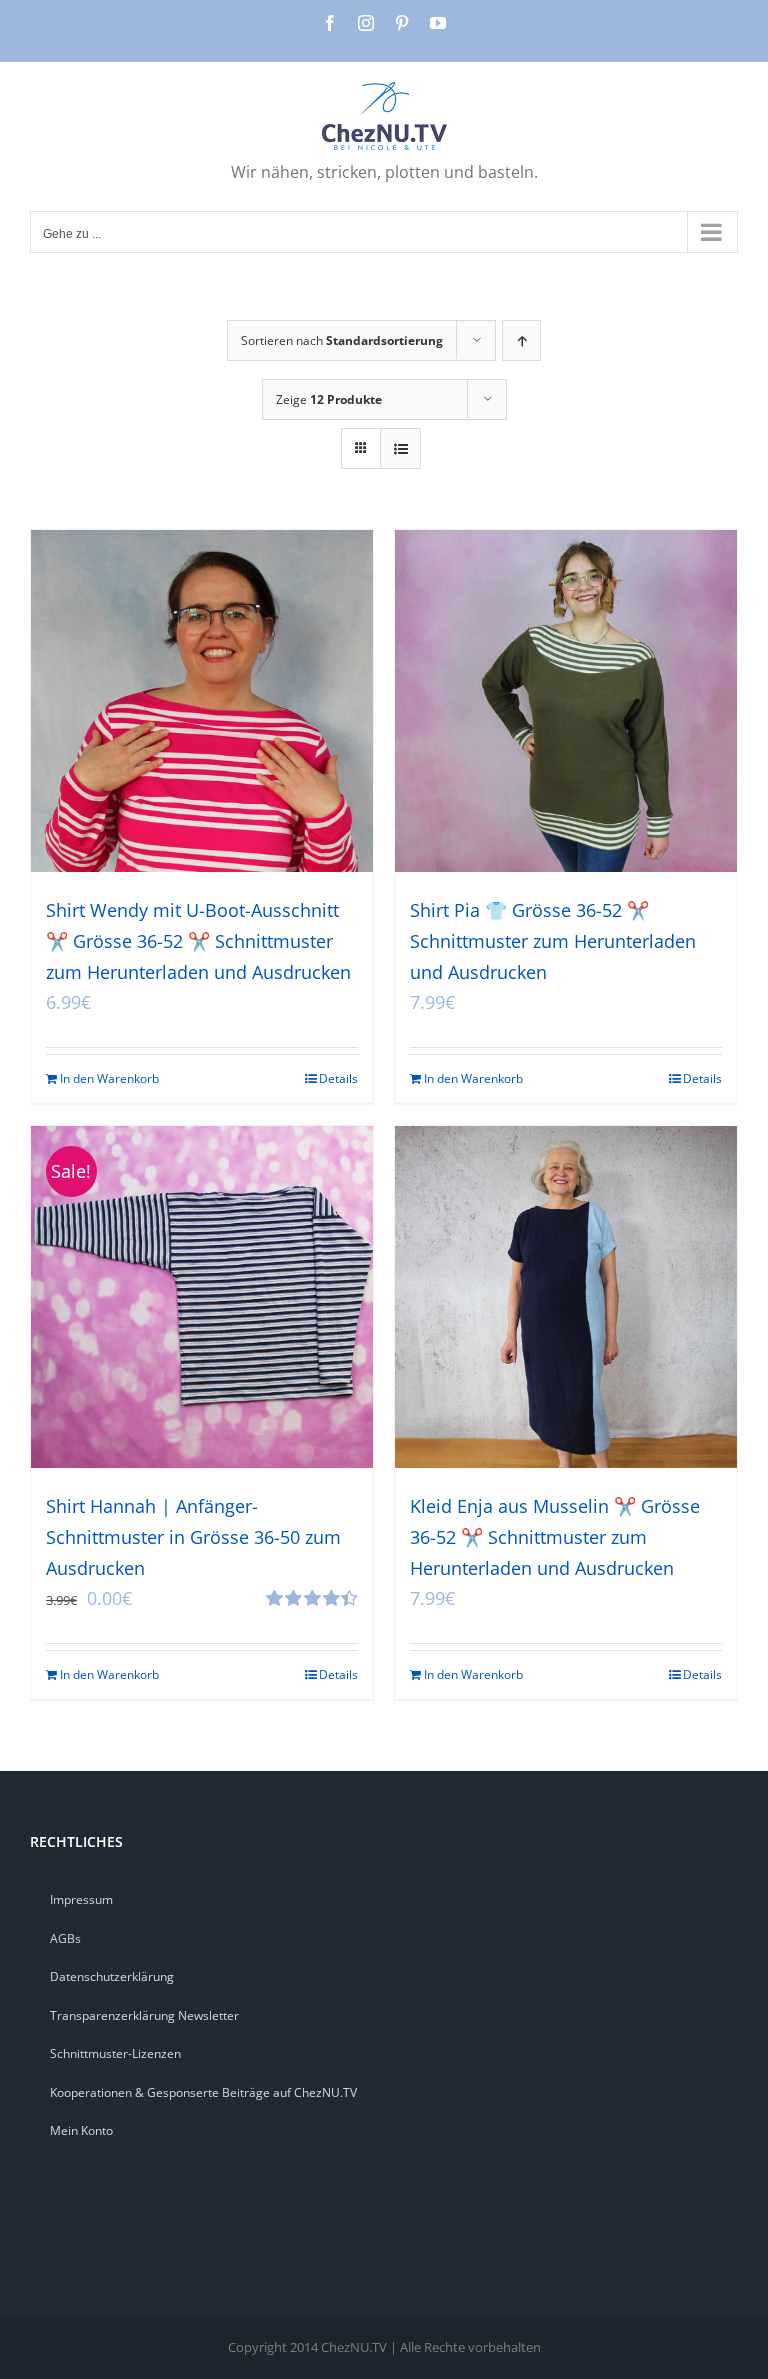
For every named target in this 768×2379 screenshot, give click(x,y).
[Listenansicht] (400, 448)
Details (338, 1078)
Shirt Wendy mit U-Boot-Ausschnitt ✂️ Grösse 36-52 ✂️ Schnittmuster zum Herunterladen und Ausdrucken (198, 941)
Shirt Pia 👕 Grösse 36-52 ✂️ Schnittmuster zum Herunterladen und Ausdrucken (553, 941)
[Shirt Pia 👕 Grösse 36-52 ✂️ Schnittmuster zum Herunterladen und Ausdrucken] (566, 701)
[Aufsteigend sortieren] (521, 340)
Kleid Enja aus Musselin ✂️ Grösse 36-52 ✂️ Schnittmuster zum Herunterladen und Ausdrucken (555, 1537)
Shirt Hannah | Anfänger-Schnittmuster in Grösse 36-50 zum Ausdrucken (193, 1537)
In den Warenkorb (109, 1078)
